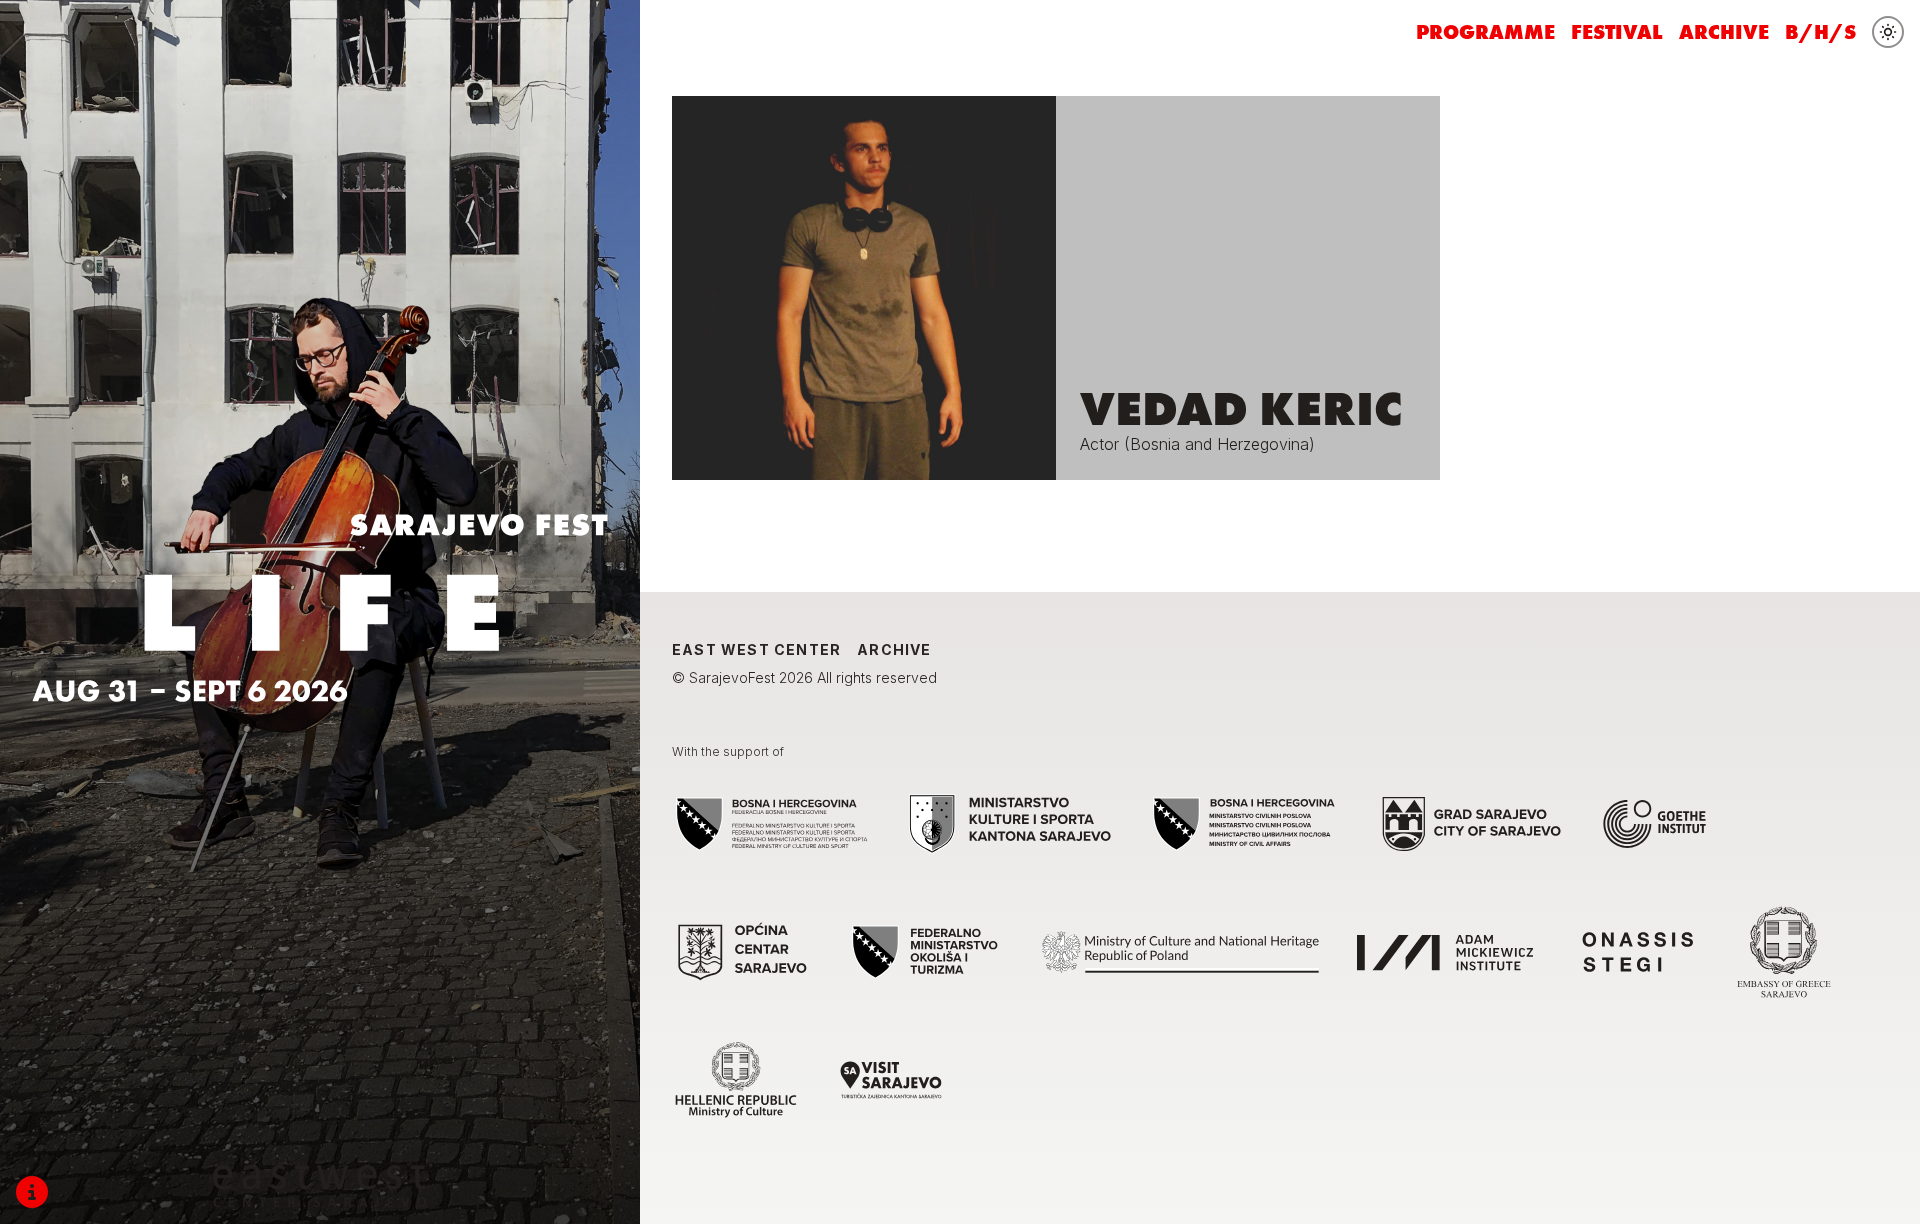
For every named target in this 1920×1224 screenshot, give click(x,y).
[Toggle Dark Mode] (1888, 32)
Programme (1485, 32)
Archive (1724, 32)
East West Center (756, 649)
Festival (1617, 32)
